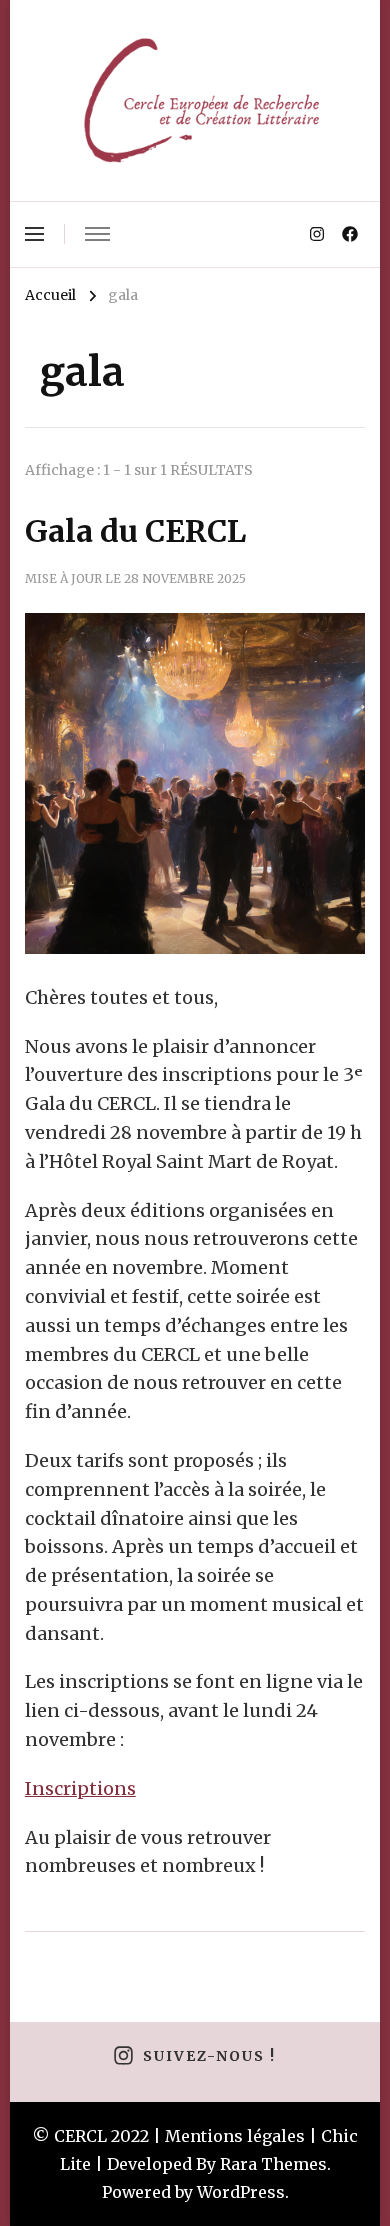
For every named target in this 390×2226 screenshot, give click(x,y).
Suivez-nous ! (209, 2057)
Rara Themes (273, 2164)
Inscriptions (80, 1788)
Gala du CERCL (135, 531)
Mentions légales (235, 2136)
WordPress (241, 2192)
